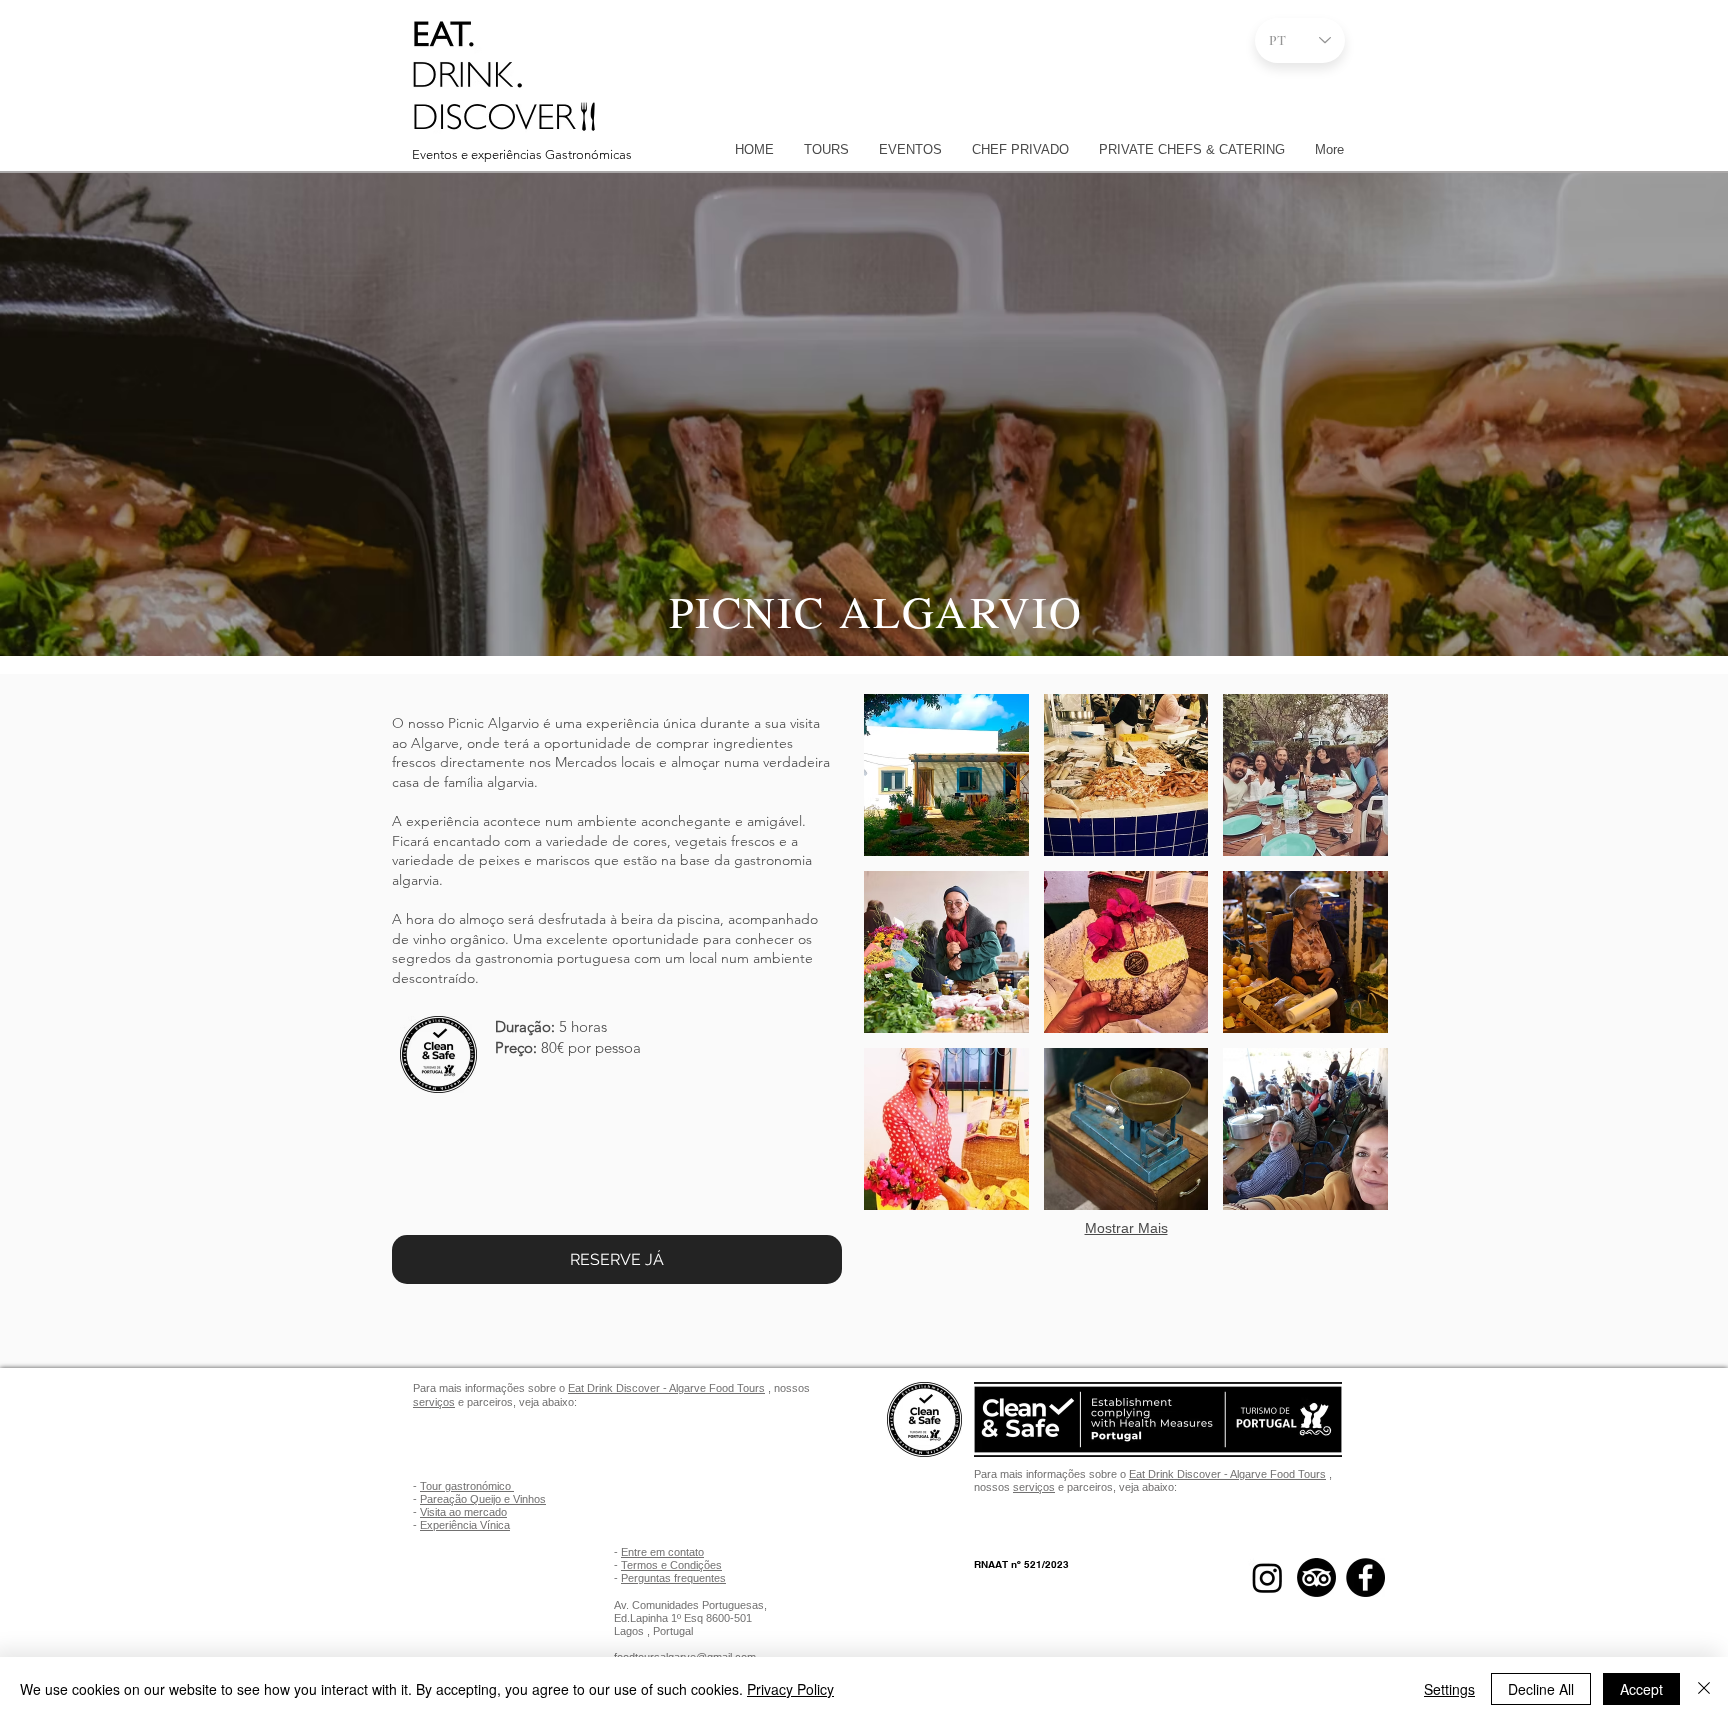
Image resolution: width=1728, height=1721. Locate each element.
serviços (434, 1402)
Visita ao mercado (463, 1512)
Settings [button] (1449, 1689)
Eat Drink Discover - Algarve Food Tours (666, 1388)
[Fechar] (1704, 1689)
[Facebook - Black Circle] (1365, 1577)
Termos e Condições (671, 1565)
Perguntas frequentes (673, 1578)
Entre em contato (662, 1552)
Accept (1641, 1689)
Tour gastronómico (467, 1486)
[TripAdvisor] (1316, 1577)
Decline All (1541, 1689)
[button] (946, 775)
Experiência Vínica (465, 1525)
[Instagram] (1267, 1577)
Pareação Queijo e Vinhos (483, 1499)
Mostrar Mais (1126, 1228)
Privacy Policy (790, 1689)
